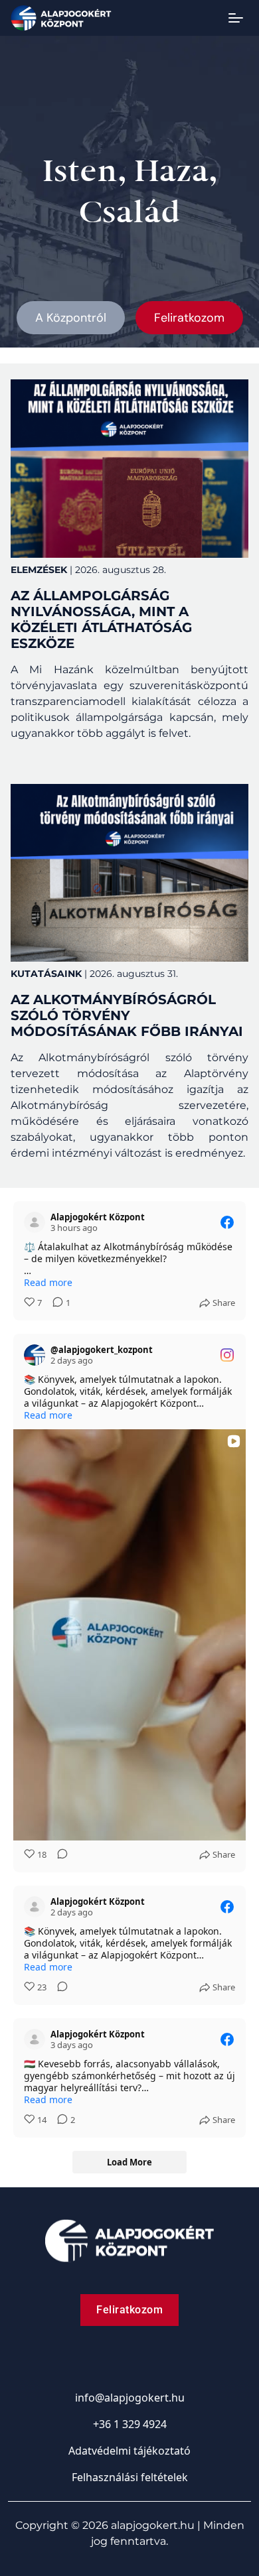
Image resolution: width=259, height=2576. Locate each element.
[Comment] (58, 1855)
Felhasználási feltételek (130, 2477)
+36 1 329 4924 (130, 2424)
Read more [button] (48, 1283)
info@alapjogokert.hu (130, 2398)
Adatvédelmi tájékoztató (129, 2451)
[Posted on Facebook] (227, 1222)
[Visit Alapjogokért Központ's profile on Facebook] (35, 1222)
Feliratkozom (189, 318)
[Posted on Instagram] (227, 1355)
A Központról (71, 318)
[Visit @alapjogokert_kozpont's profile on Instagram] (35, 1355)
